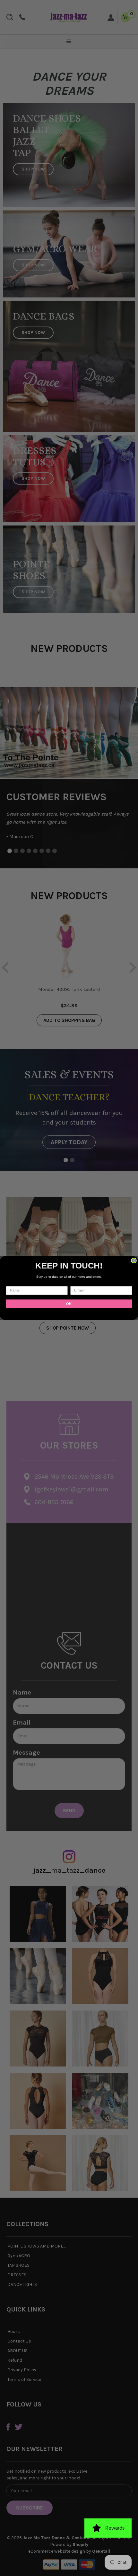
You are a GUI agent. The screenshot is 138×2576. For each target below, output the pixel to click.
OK (69, 1304)
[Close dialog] (134, 1260)
